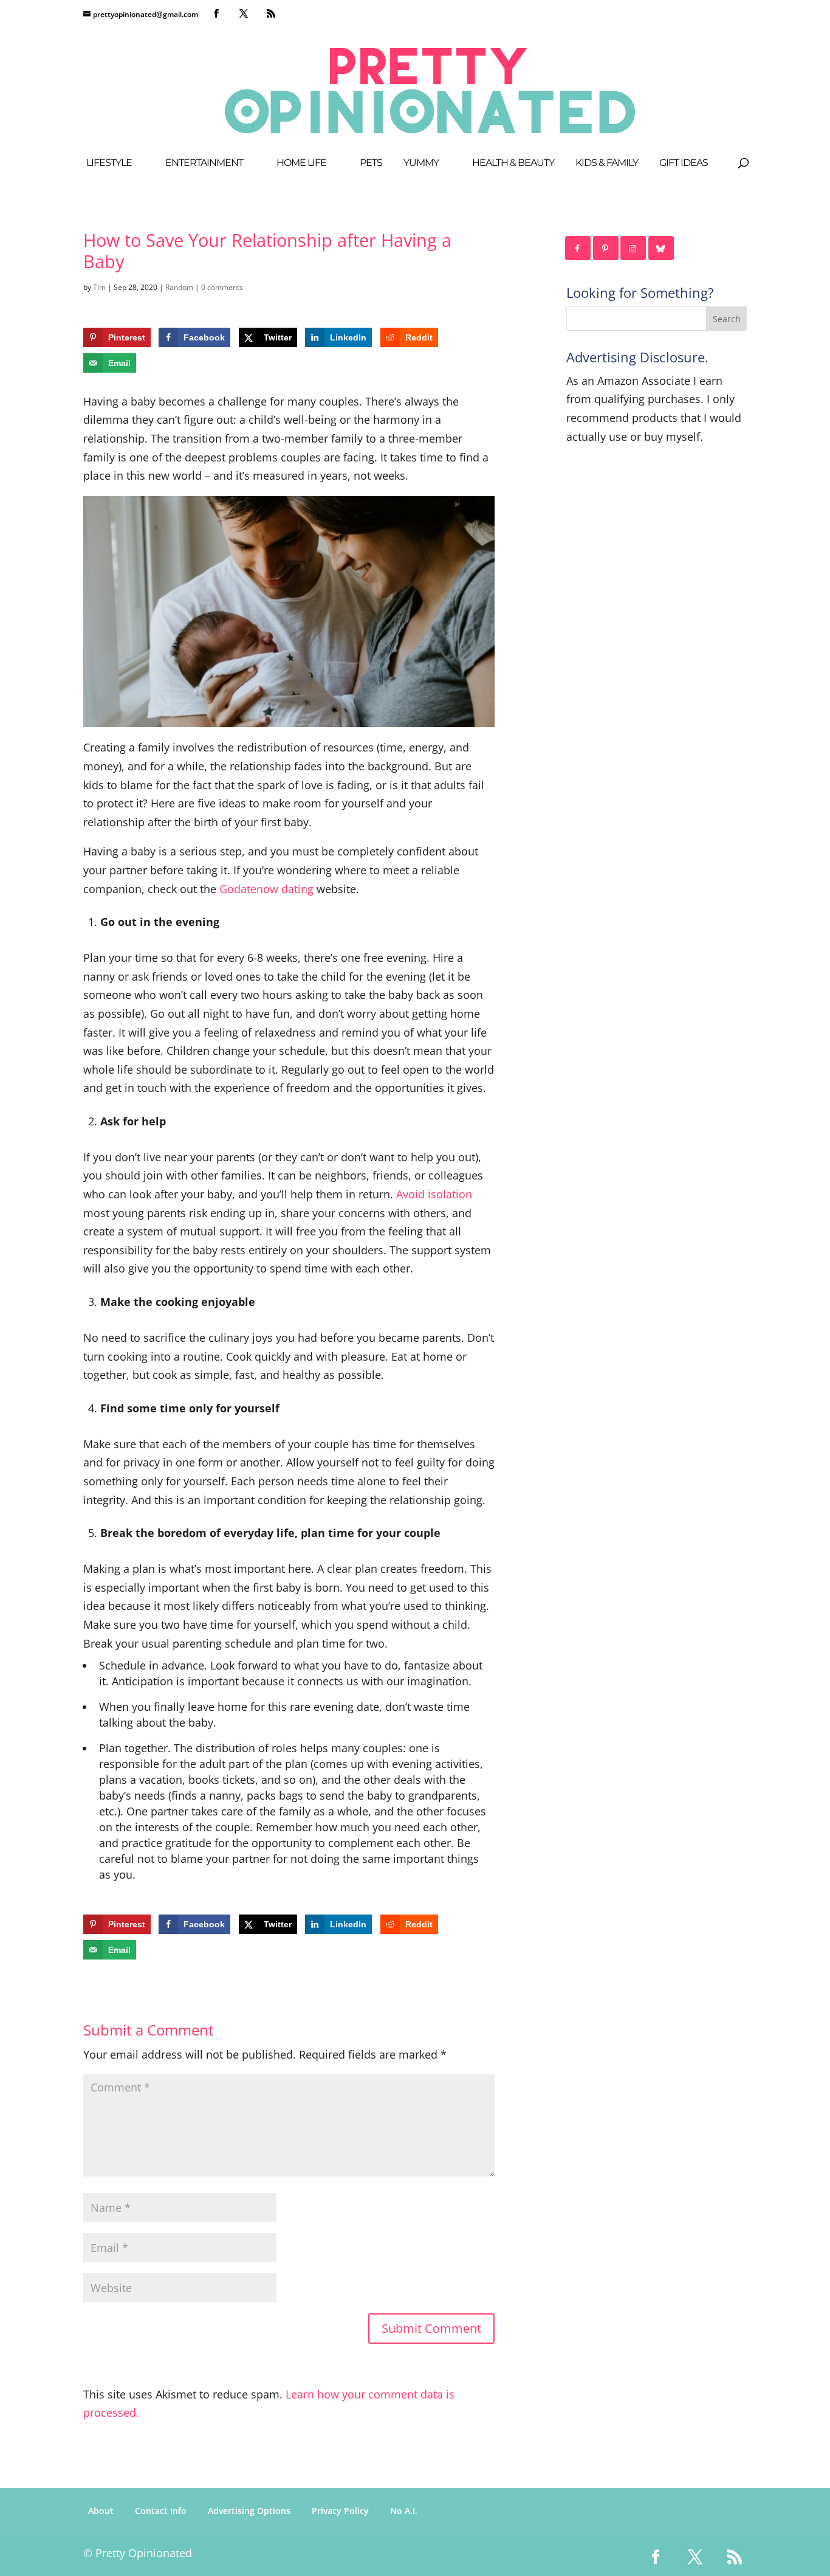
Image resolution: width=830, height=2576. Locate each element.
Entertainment (204, 164)
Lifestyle (109, 164)
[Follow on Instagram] (634, 248)
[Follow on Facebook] (578, 248)
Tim (99, 287)
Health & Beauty (513, 164)
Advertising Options (249, 2511)
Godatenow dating (266, 889)
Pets (371, 164)
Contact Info (161, 2511)
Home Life (301, 164)
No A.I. (404, 2511)
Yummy (421, 164)
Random (179, 287)
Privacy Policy (340, 2511)
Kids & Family (607, 164)
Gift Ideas (684, 164)
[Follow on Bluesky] (662, 248)
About (101, 2511)
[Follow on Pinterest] (606, 248)
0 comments (222, 287)
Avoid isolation (434, 1194)
